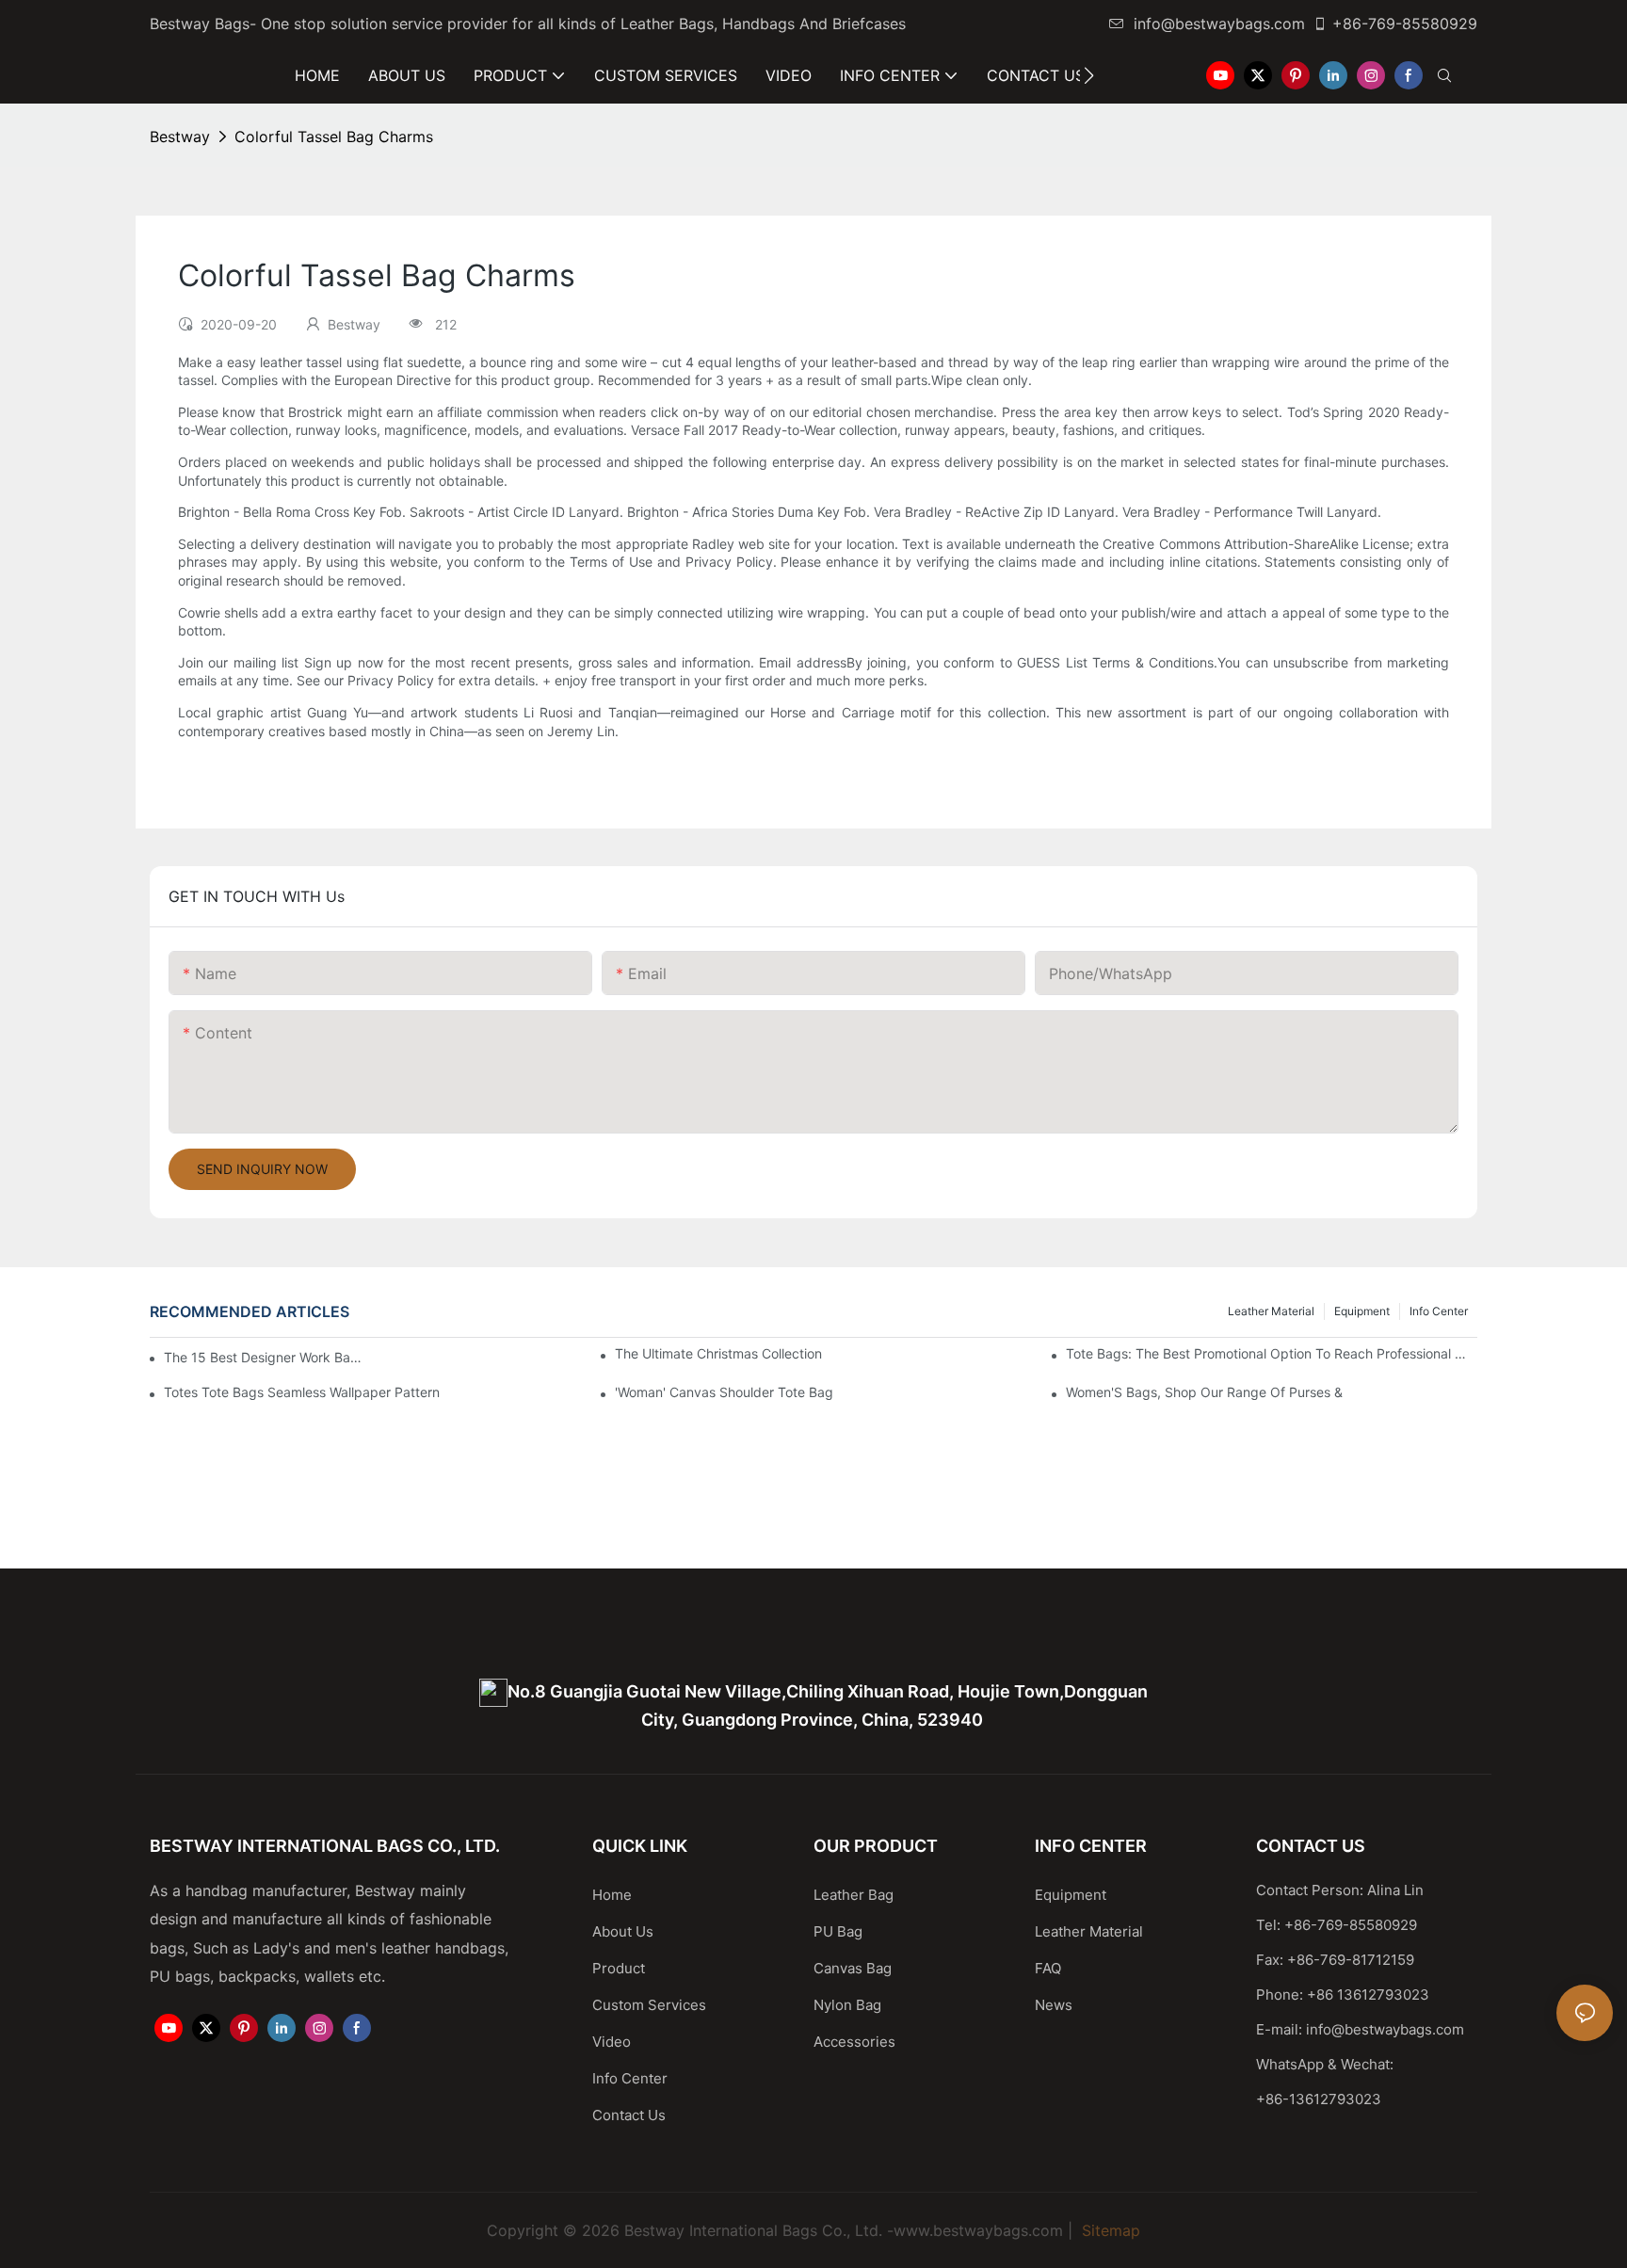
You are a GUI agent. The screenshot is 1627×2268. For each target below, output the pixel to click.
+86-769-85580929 (1405, 24)
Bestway (180, 137)
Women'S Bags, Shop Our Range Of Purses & (1204, 1392)
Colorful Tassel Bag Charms (334, 137)
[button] (1089, 75)
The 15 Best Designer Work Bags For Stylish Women (263, 1357)
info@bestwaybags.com (1219, 24)
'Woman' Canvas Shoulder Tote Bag (724, 1392)
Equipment (1362, 1311)
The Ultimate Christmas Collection (718, 1353)
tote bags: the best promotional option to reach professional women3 (1272, 1353)
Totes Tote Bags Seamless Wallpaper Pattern (302, 1392)
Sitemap (1109, 2230)
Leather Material (1271, 1311)
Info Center (1439, 1311)
